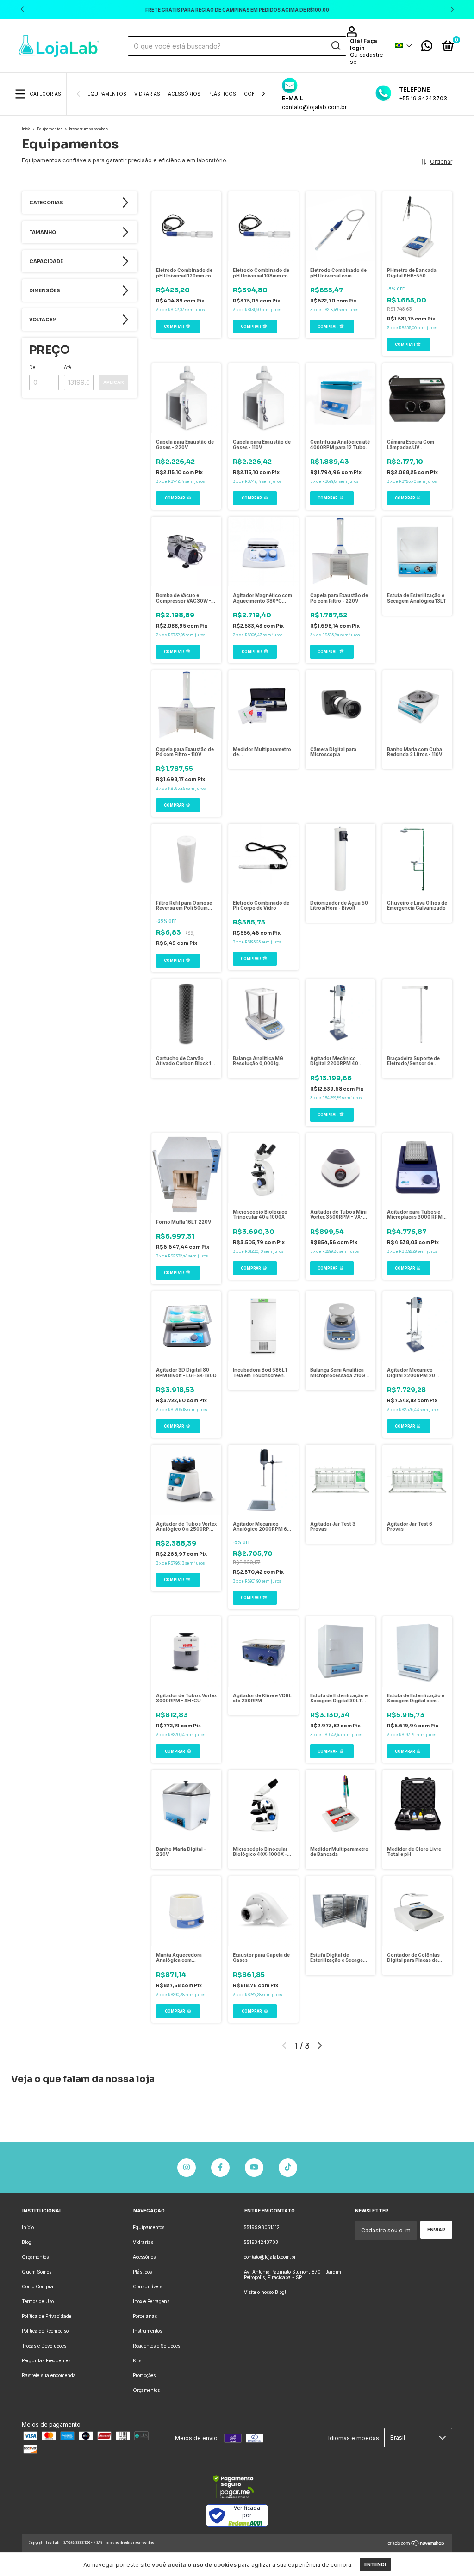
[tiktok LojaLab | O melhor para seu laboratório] (288, 2168)
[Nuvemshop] (416, 2544)
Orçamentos (35, 2257)
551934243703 (261, 2242)
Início (26, 129)
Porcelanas (145, 2316)
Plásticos (222, 94)
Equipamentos (107, 94)
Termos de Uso (38, 2301)
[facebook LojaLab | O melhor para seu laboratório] (220, 2168)
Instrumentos (147, 2331)
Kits (137, 2360)
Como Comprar (38, 2286)
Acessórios (184, 94)
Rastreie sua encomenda (49, 2375)
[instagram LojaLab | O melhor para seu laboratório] (187, 2168)
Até (67, 367)
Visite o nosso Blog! (265, 2292)
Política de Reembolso (45, 2331)
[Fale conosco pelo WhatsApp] (427, 48)
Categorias (45, 94)
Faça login (364, 44)
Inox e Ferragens (151, 2301)
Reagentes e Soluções (156, 2346)
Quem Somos (37, 2272)
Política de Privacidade (47, 2316)
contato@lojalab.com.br (270, 2257)
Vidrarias (147, 94)
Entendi (375, 2564)
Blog (27, 2242)
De (32, 367)
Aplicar (113, 382)
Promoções (144, 2375)
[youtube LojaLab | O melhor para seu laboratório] (254, 2168)
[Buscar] (335, 46)
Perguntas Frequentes (46, 2360)
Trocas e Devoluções (44, 2346)
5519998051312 (262, 2227)
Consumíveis (147, 2286)
